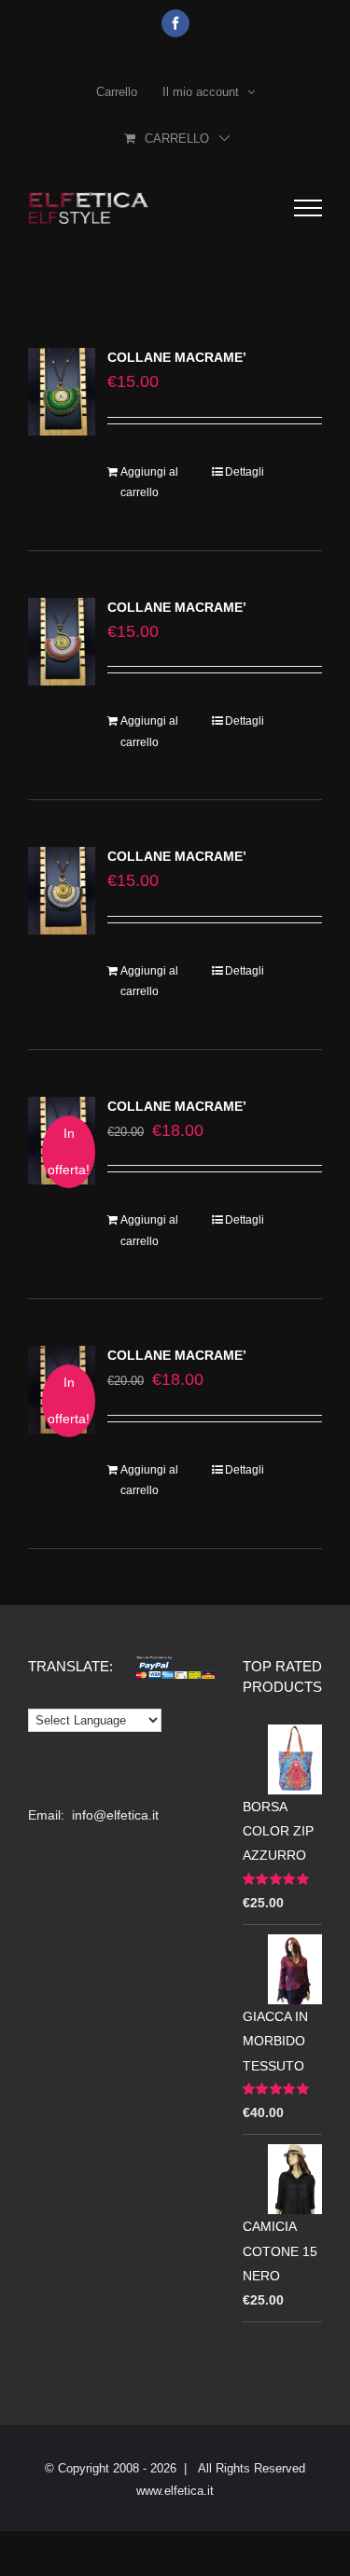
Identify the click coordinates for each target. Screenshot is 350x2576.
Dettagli (245, 472)
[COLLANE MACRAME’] (62, 392)
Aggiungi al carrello (149, 482)
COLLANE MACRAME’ (177, 357)
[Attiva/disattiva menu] (308, 208)
